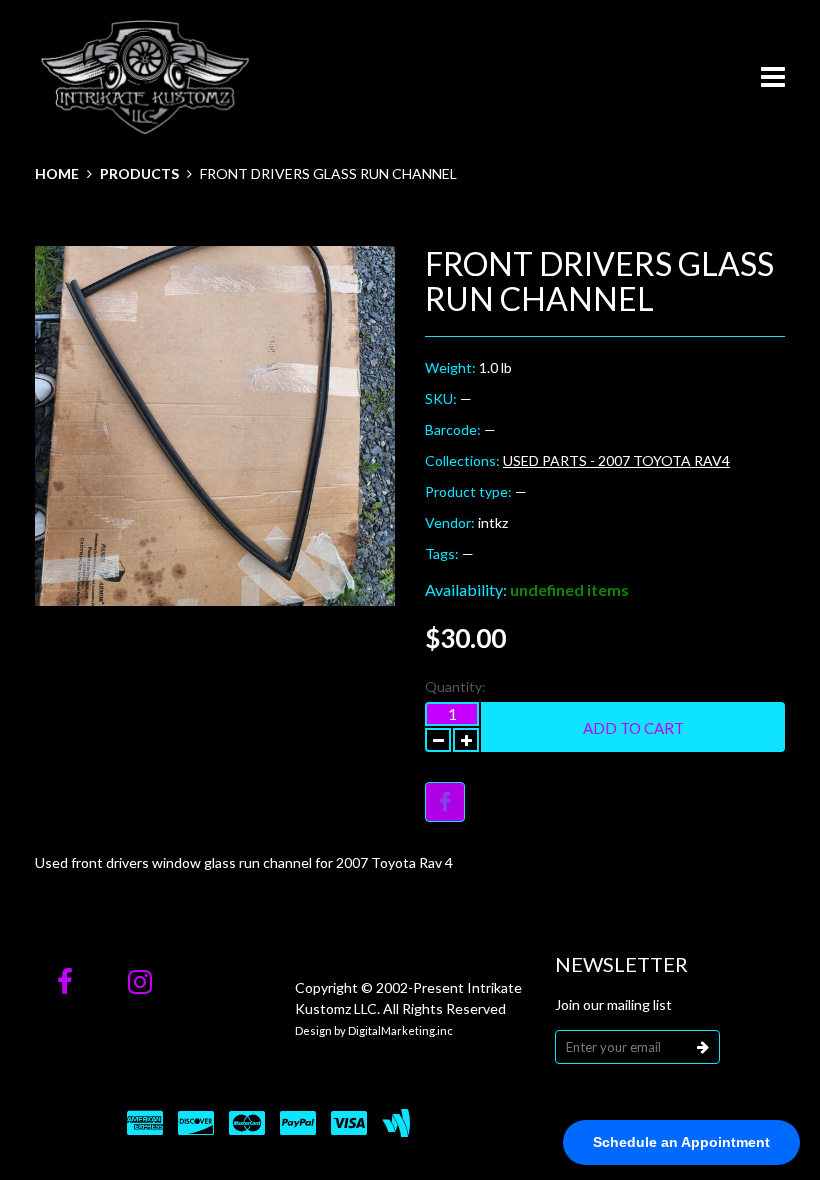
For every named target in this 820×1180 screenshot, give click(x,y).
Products (139, 173)
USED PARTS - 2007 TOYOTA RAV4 (616, 460)
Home (57, 173)
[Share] (445, 802)
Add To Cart (633, 728)
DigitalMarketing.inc (400, 1030)
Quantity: (455, 686)
